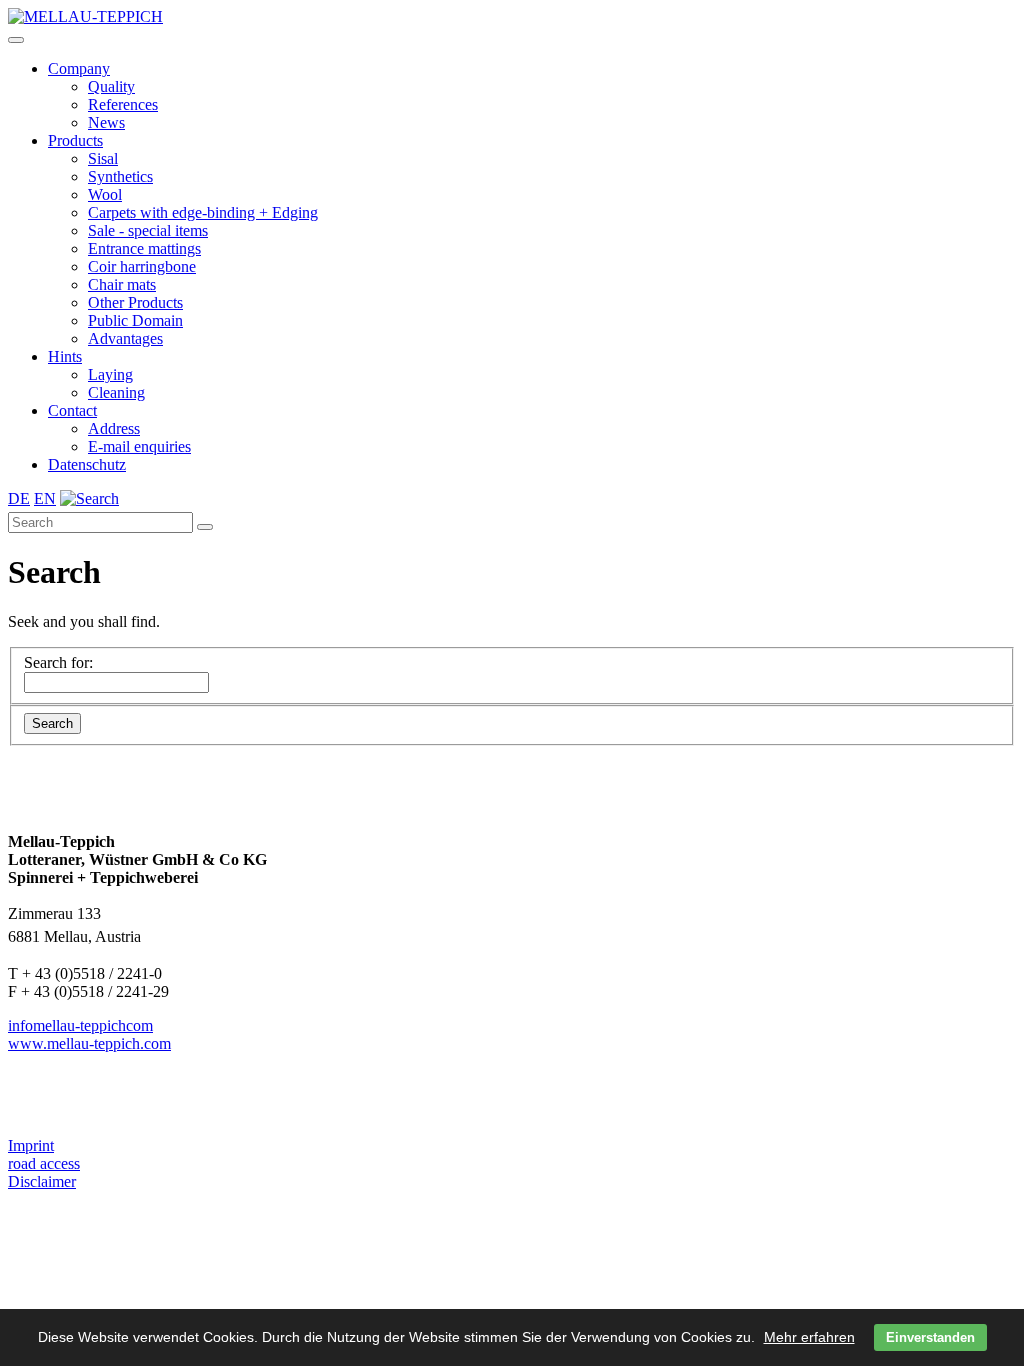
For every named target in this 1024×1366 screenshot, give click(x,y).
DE (19, 498)
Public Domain (135, 320)
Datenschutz (87, 464)
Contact (72, 410)
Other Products (135, 302)
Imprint (31, 1145)
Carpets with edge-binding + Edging (203, 212)
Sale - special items (148, 230)
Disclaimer (42, 1181)
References (123, 104)
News (106, 122)
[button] (16, 40)
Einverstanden (930, 1337)
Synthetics (120, 176)
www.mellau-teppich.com (89, 1043)
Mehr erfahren (809, 1337)
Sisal (103, 158)
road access (44, 1163)
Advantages (125, 338)
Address (114, 428)
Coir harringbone (142, 266)
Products (75, 140)
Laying (110, 374)
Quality (111, 86)
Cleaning (116, 392)
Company (79, 68)
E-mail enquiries (139, 446)
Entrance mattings (144, 248)
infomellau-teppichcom (80, 1025)
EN (45, 498)
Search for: (58, 662)
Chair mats (122, 284)
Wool (105, 194)
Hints (65, 356)
